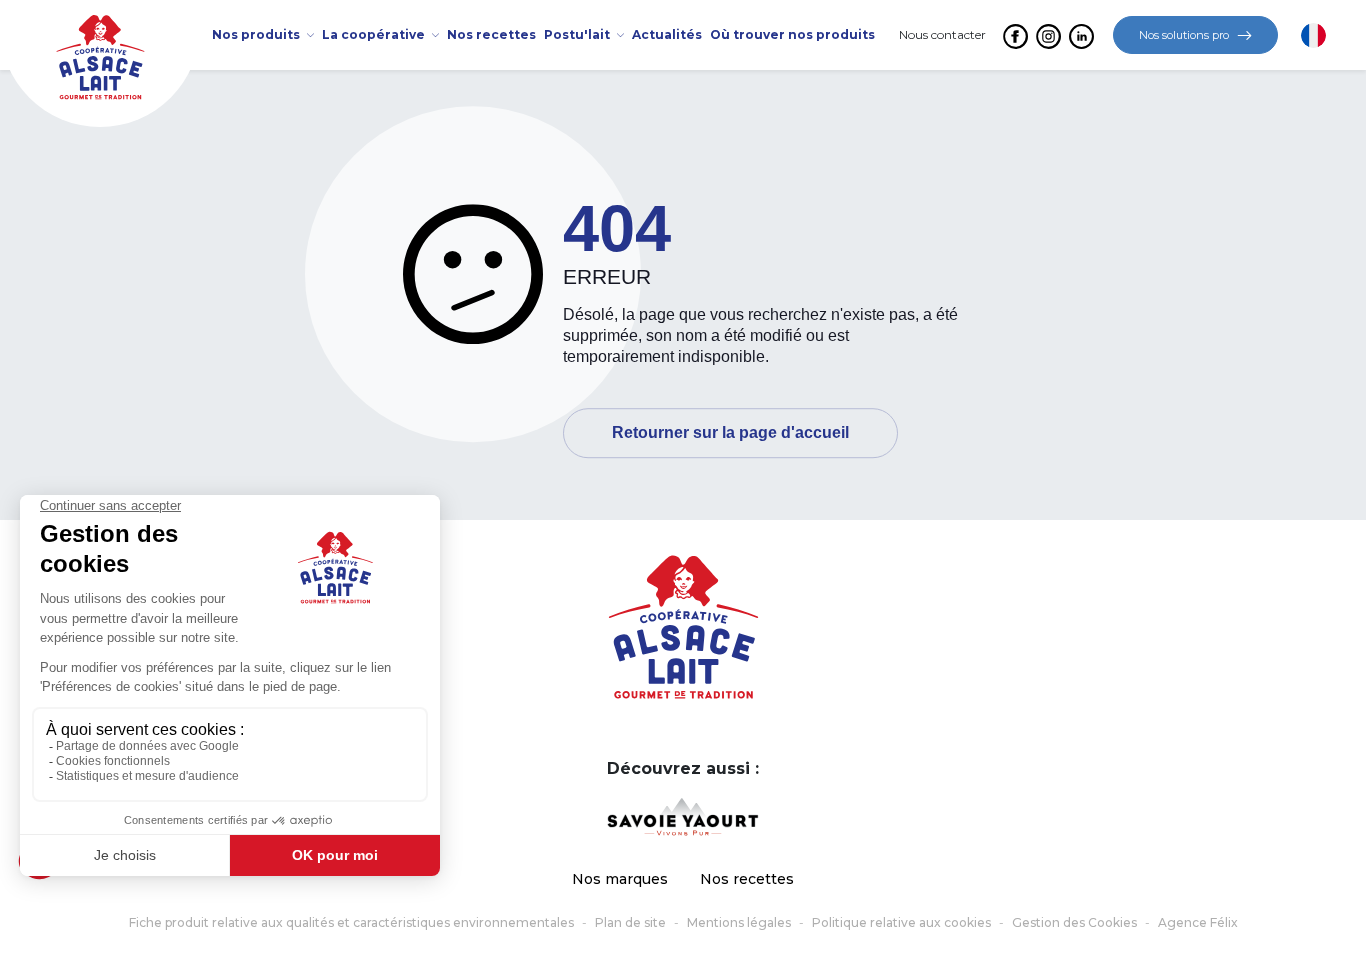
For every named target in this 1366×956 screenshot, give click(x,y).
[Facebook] (1014, 35)
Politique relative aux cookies (901, 922)
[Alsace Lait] (683, 625)
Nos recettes (747, 879)
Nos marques (620, 879)
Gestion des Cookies (1074, 922)
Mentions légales (739, 922)
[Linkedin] (1080, 35)
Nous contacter (942, 34)
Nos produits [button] (257, 34)
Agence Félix (1198, 922)
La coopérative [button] (375, 34)
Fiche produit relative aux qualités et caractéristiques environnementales (351, 922)
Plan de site (630, 922)
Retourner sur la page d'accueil (730, 432)
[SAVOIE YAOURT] (683, 817)
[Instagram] (1047, 35)
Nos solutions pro (1184, 35)
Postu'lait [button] (578, 34)
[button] (1313, 35)
